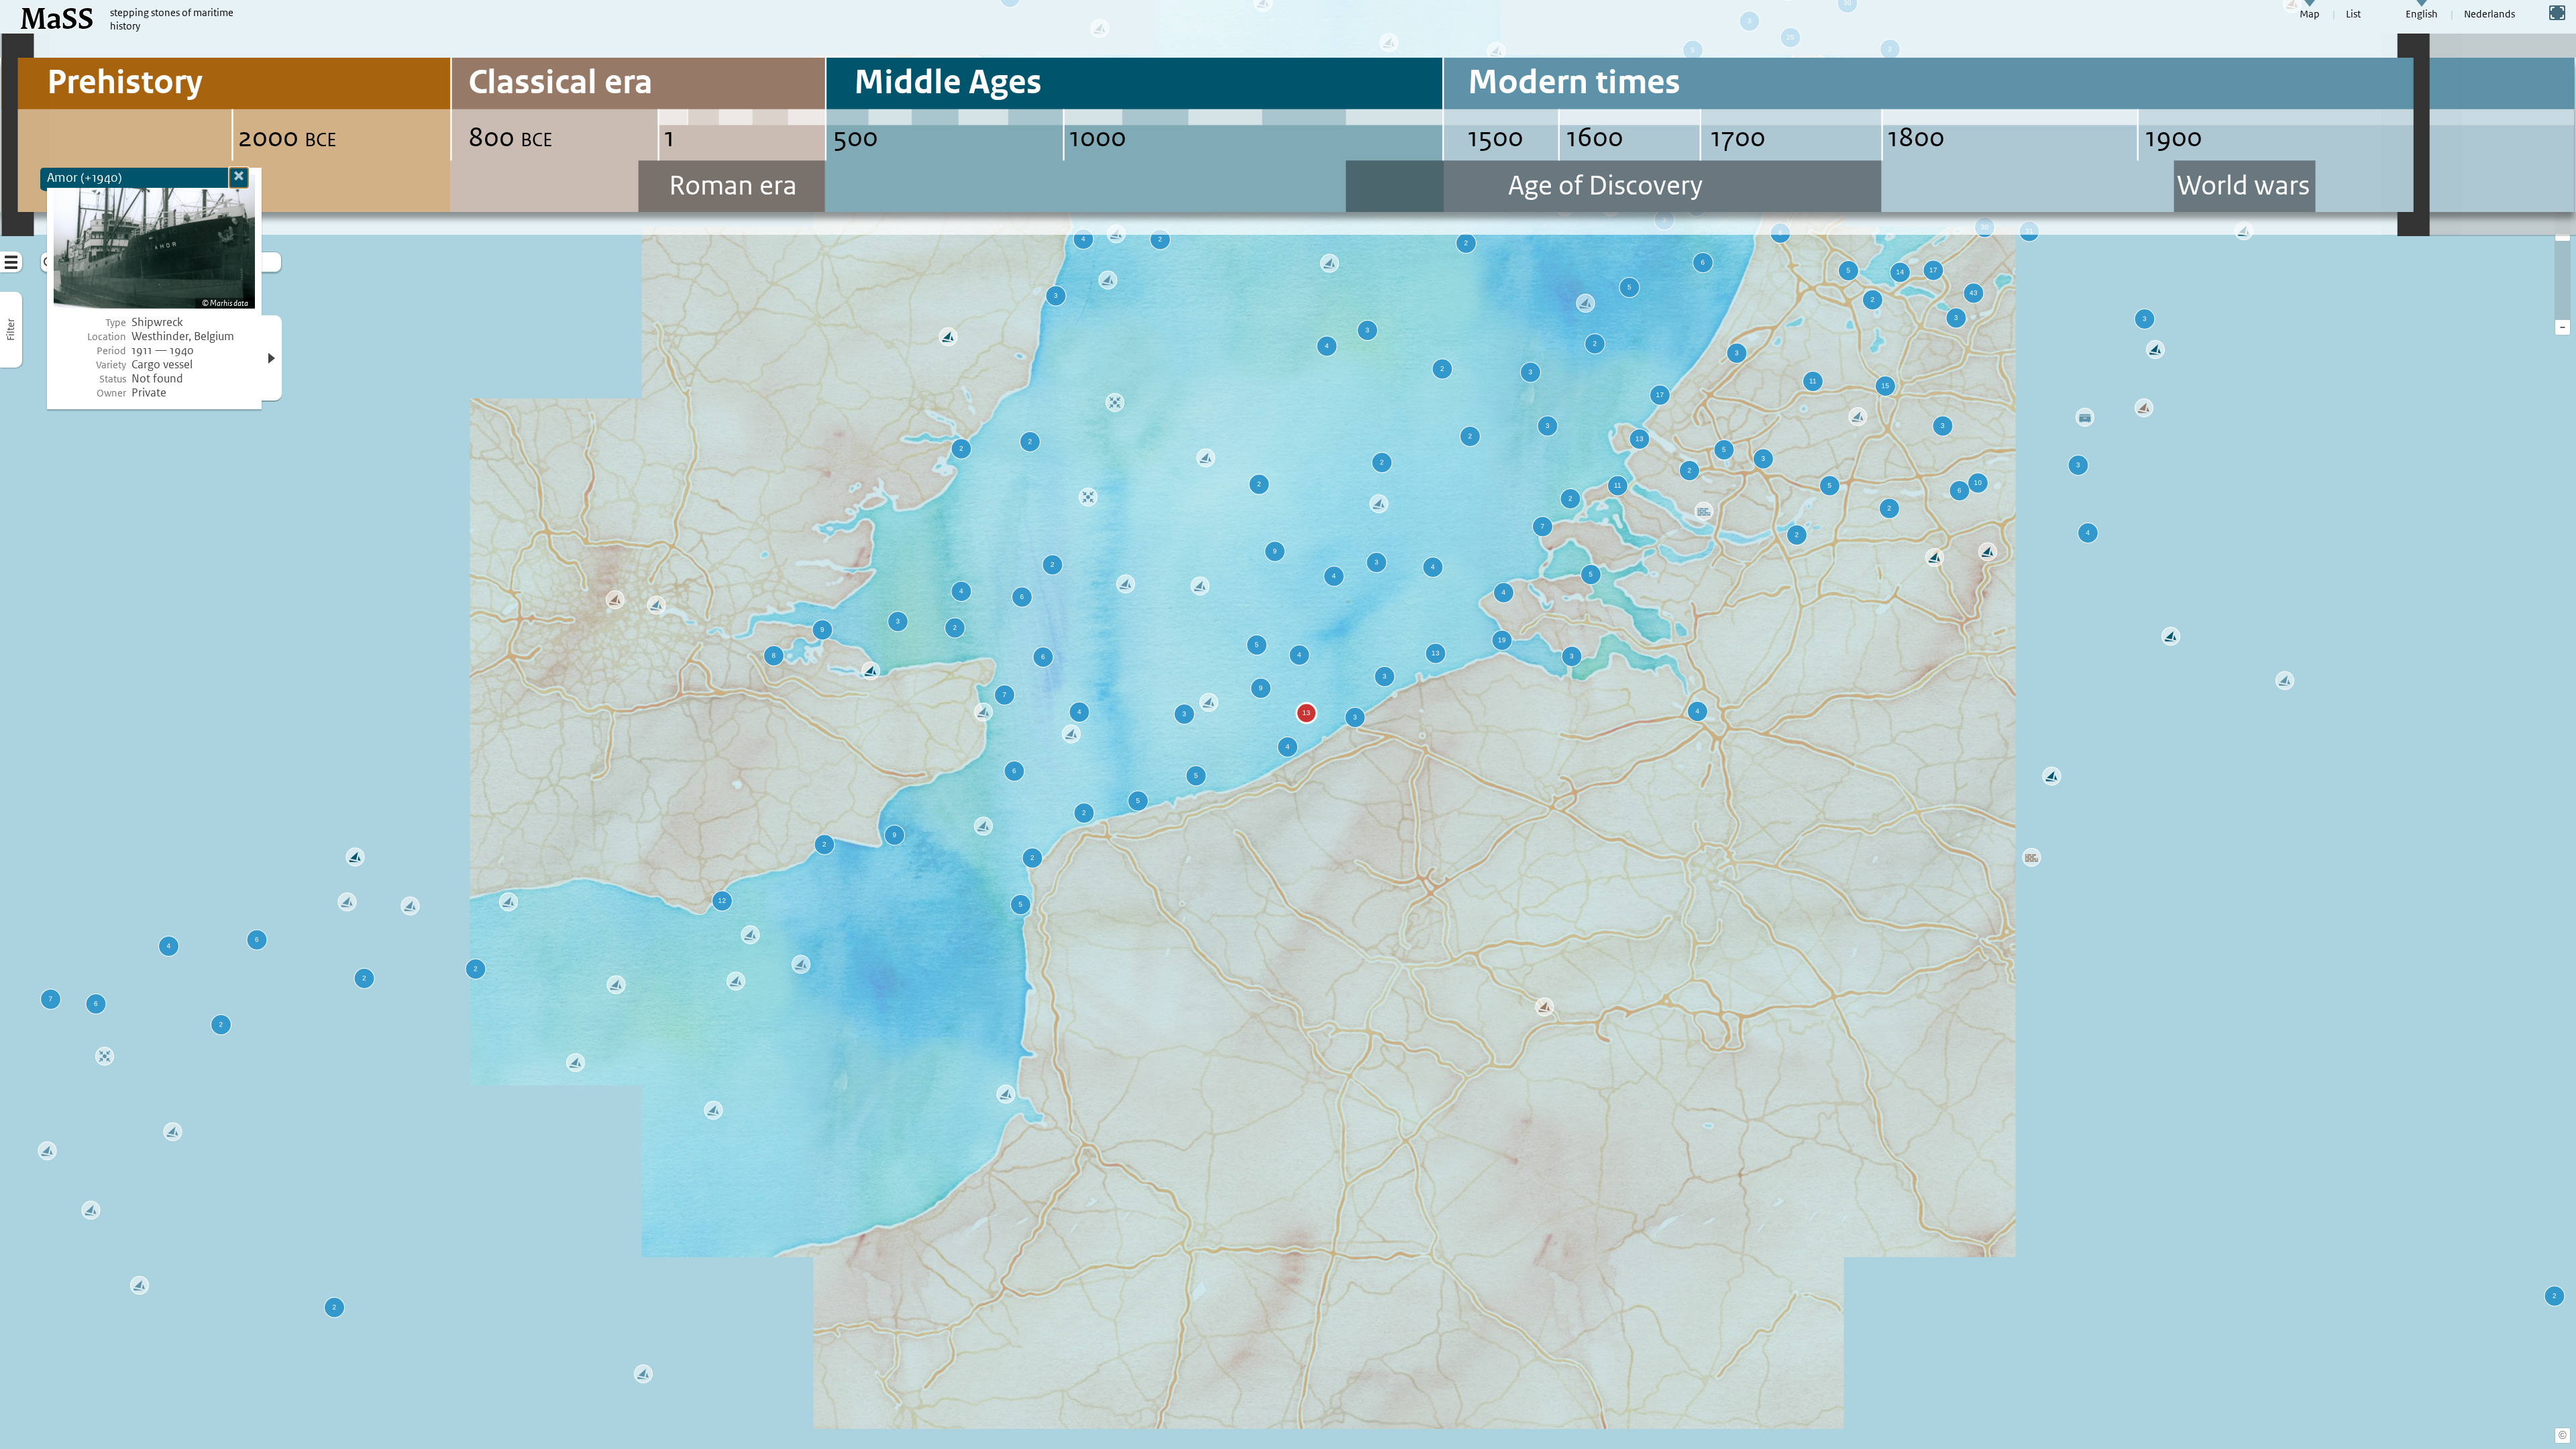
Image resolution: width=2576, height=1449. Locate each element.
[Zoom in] (2563, 237)
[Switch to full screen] (2557, 13)
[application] (1288, 724)
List (2353, 14)
